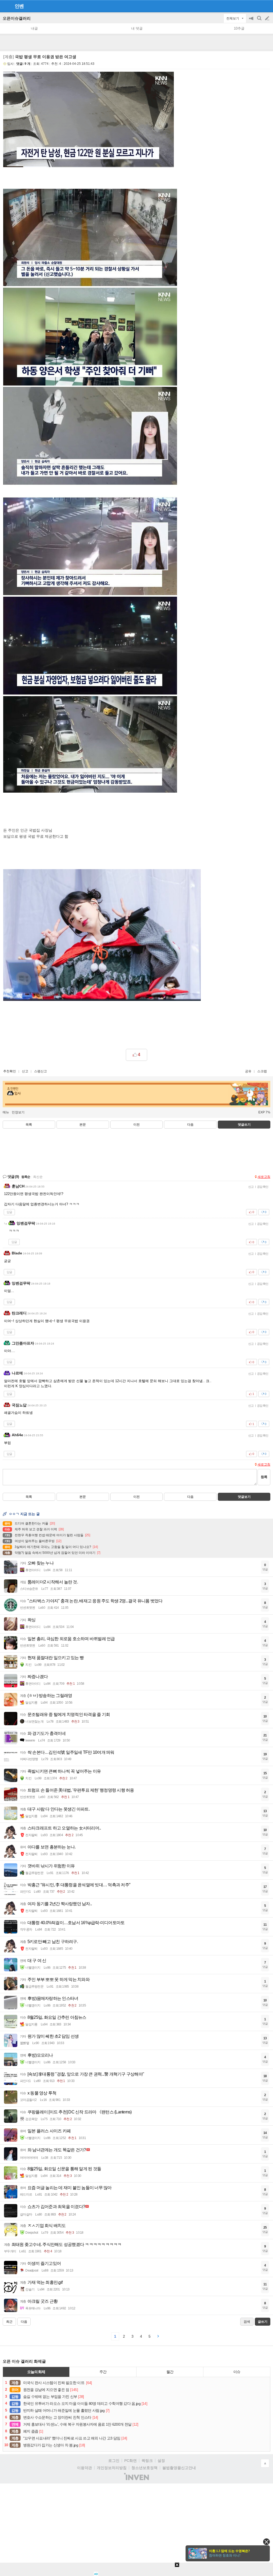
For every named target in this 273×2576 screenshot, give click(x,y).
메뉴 (6, 1112)
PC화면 (131, 2461)
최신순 (38, 1177)
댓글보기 (244, 1497)
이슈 (237, 2372)
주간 (103, 2372)
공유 (248, 1071)
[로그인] (257, 6)
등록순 (26, 1177)
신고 (25, 1071)
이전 (136, 1125)
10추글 (239, 28)
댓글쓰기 (244, 1125)
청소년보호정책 (144, 2468)
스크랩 (262, 1071)
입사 (10, 64)
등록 (264, 1477)
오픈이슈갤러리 (17, 18)
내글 (34, 28)
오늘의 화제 (36, 2372)
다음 (190, 1125)
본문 (83, 1125)
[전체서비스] (267, 6)
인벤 (19, 6)
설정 (161, 2461)
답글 (9, 1212)
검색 (260, 21)
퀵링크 (147, 2461)
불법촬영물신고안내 (179, 2468)
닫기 (266, 2542)
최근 (9, 2322)
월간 (170, 2372)
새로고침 (264, 1177)
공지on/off (252, 21)
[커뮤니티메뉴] (6, 6)
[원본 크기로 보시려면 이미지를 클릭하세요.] (102, 936)
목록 (29, 1125)
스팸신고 (41, 1071)
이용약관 (85, 2468)
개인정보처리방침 (112, 2468)
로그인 (114, 2461)
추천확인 (10, 1071)
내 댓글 (137, 28)
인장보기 (18, 1112)
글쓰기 (268, 18)
